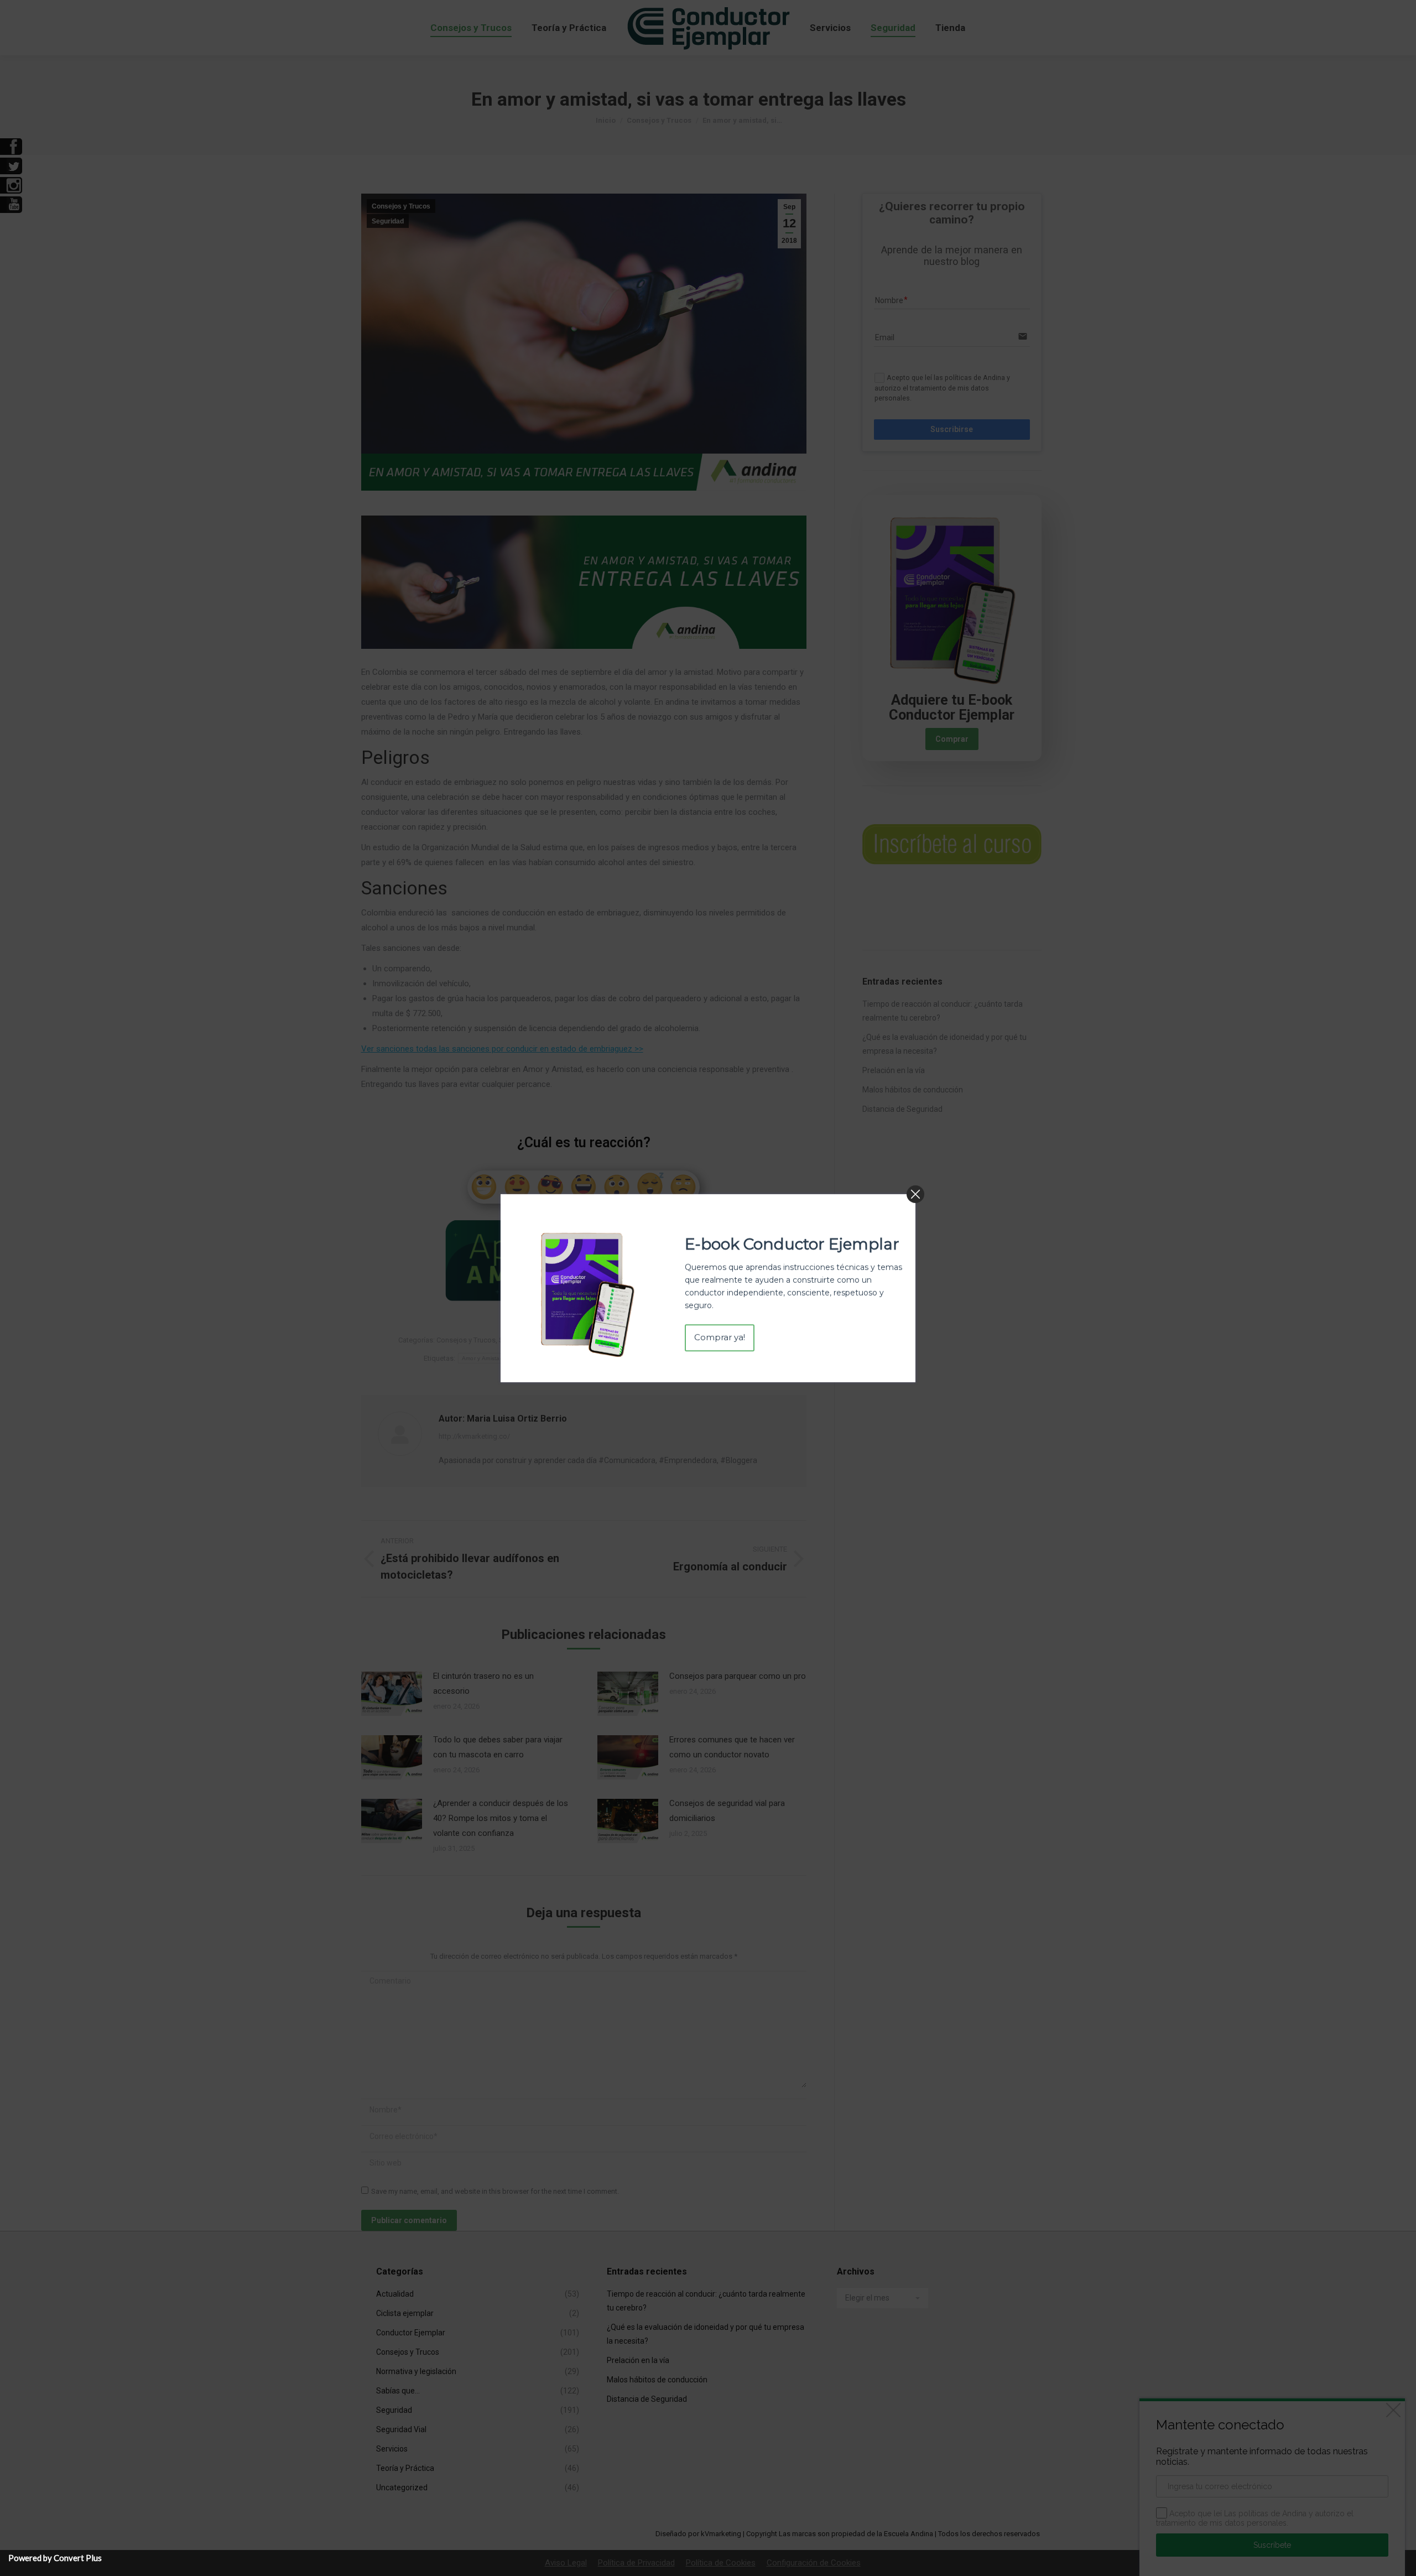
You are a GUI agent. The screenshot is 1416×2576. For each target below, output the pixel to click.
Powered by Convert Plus (55, 2558)
